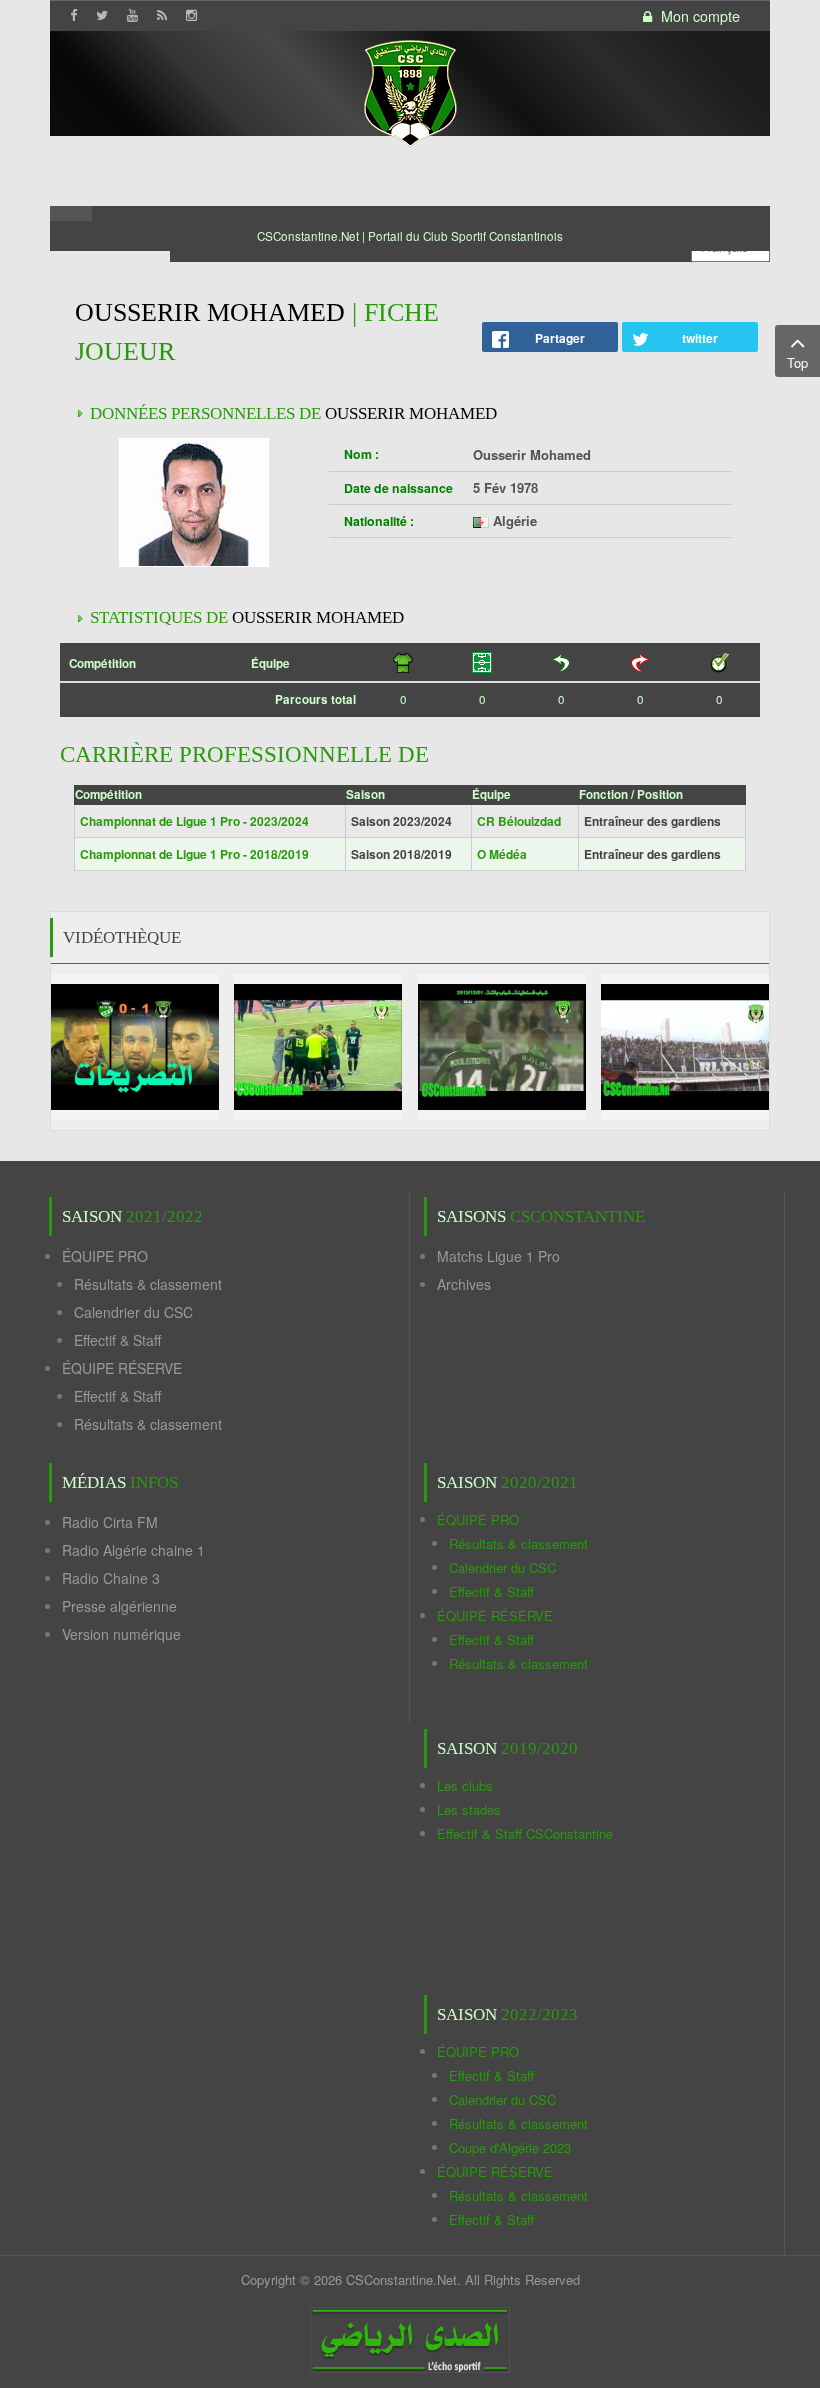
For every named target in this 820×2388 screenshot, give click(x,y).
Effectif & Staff (117, 1340)
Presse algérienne (119, 1606)
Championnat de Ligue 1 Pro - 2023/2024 (194, 821)
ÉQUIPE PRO (105, 1256)
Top (797, 362)
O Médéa (502, 854)
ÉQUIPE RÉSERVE (122, 1368)
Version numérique (121, 1634)
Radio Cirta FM (110, 1522)
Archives (464, 1284)
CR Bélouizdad (519, 821)
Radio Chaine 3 (111, 1578)
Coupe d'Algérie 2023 (510, 2147)
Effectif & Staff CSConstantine (525, 1833)
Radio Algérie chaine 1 (133, 1550)
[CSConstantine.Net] (410, 90)
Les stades (469, 1809)
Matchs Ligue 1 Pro (498, 1256)
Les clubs (465, 1785)
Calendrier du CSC (133, 1312)
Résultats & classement (148, 1284)
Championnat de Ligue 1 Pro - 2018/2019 (194, 854)
